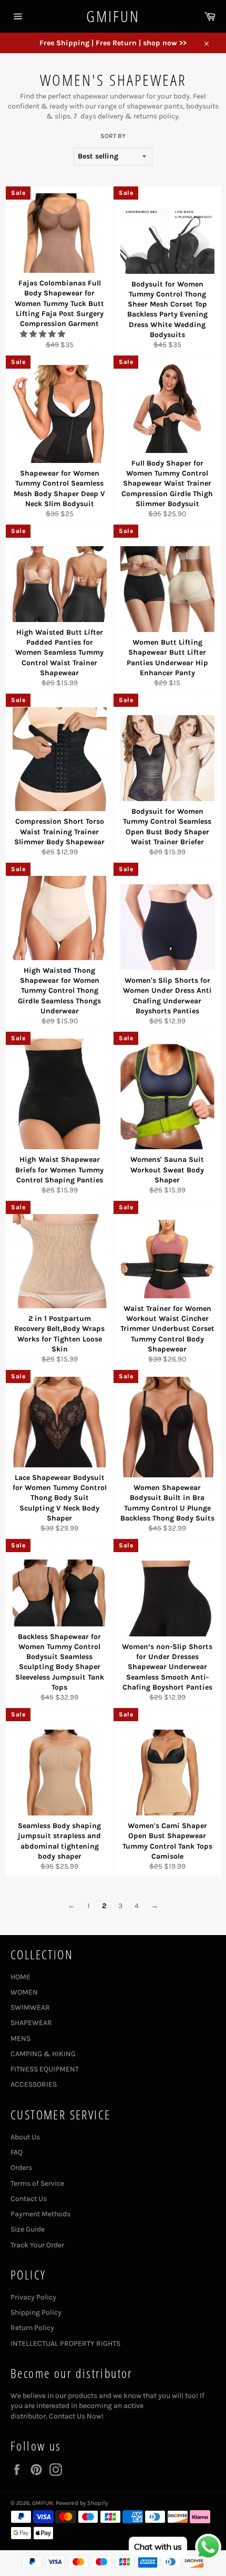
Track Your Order (37, 2245)
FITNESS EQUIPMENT (45, 2069)
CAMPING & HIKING (43, 2054)
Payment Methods (40, 2214)
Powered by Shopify (82, 2503)
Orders (21, 2168)
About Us (25, 2137)
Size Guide (28, 2229)
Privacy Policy (33, 2297)
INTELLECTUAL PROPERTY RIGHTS (65, 2343)
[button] (43, 334)
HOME (20, 1977)
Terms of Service (37, 2183)
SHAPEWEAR (31, 2023)
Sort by (113, 136)
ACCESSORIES (34, 2084)
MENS (20, 2039)
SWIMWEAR (30, 2007)
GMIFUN (113, 16)
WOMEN (24, 1992)
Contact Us (29, 2199)
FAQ (17, 2152)
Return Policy (32, 2328)
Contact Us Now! (76, 2416)
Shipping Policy (36, 2312)
